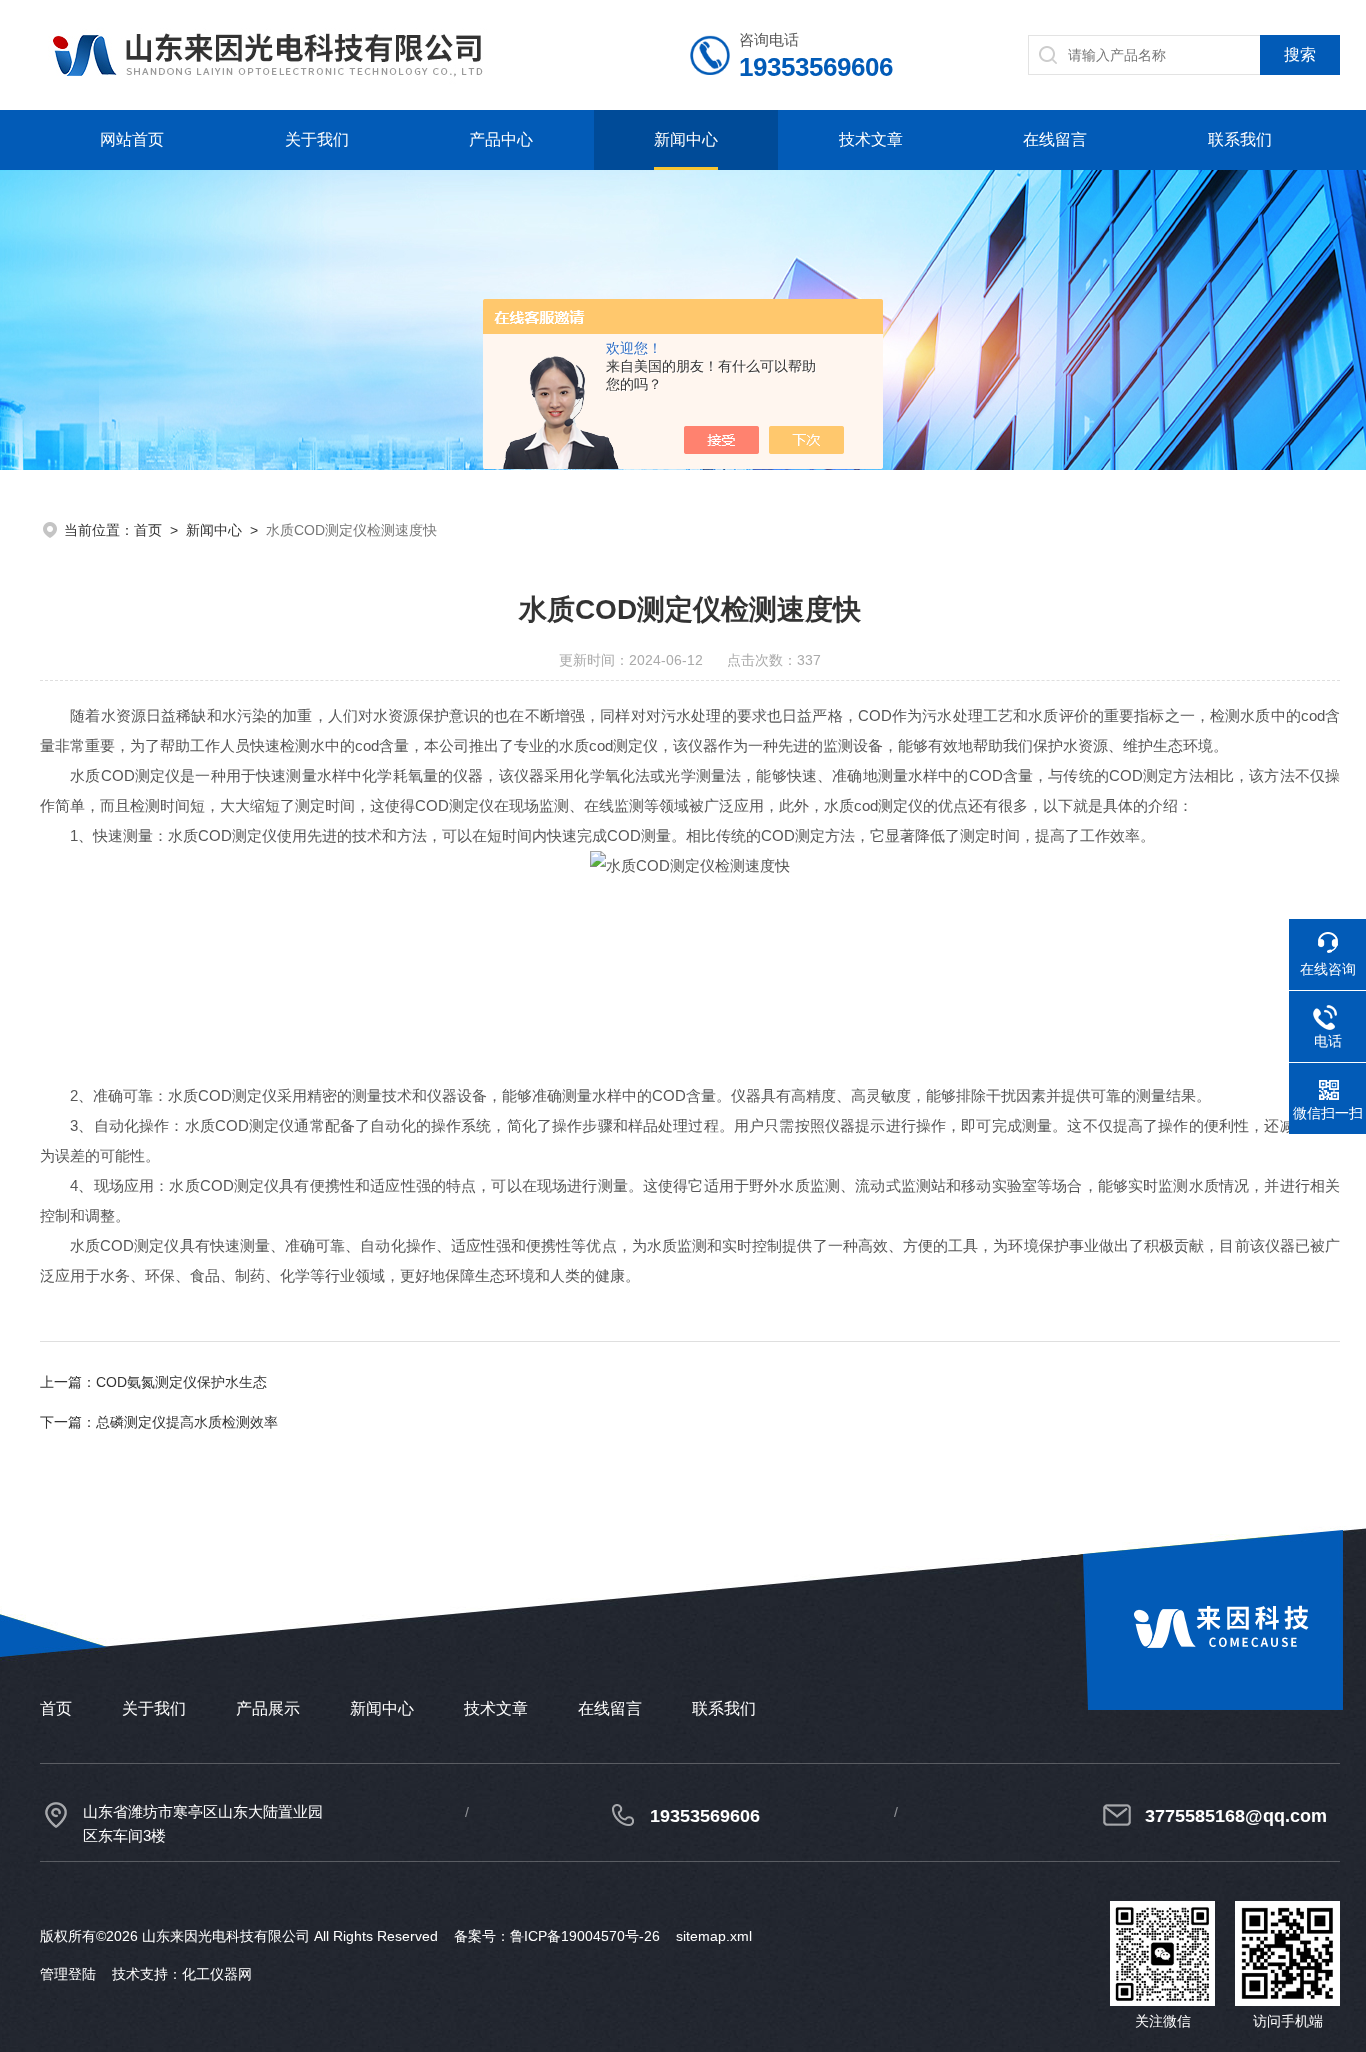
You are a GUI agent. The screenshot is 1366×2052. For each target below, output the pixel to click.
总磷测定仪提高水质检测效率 (187, 1422)
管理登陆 (68, 1974)
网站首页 (132, 139)
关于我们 (317, 139)
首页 (148, 530)
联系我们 (1240, 139)
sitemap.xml (714, 1936)
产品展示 (268, 1708)
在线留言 (1055, 139)
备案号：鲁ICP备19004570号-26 (557, 1936)
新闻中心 (686, 139)
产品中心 (501, 139)
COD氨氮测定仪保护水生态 (181, 1382)
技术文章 (871, 139)
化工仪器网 (217, 1974)
